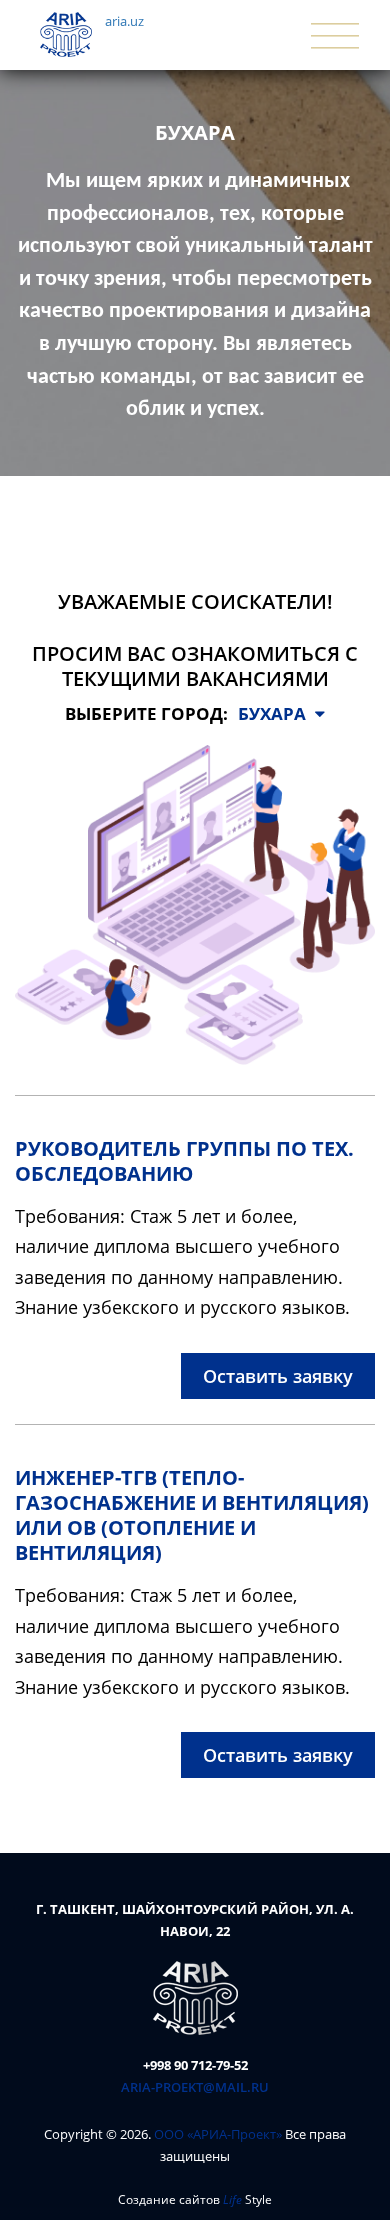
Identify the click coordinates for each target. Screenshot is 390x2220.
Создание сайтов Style (195, 2199)
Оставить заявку (278, 1376)
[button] (281, 713)
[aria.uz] (195, 1997)
